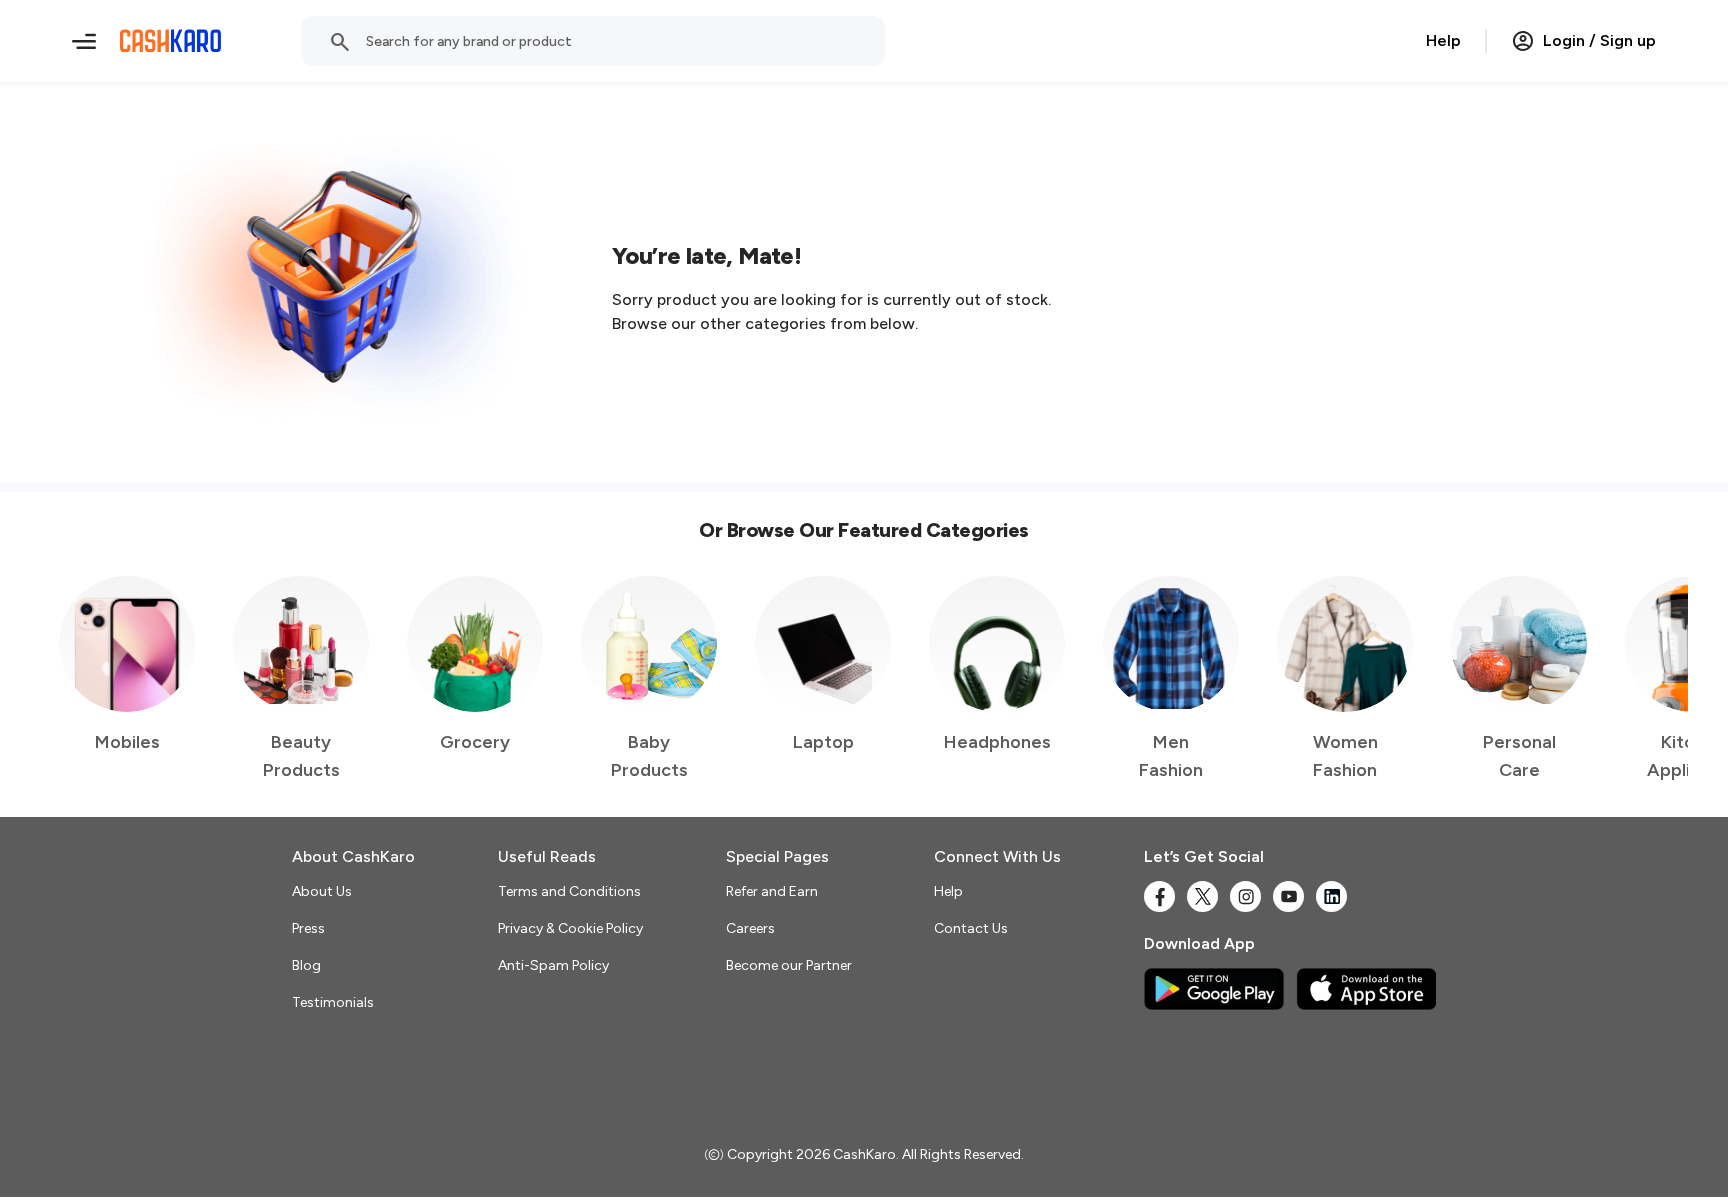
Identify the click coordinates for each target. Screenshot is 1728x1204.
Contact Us (971, 928)
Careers (750, 928)
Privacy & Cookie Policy (570, 928)
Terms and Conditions (569, 891)
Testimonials (333, 1002)
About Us (322, 891)
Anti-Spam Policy (553, 965)
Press (308, 928)
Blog (306, 965)
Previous (81, 680)
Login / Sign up (1599, 40)
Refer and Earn (772, 891)
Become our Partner (789, 965)
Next (1632, 680)
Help (1443, 40)
